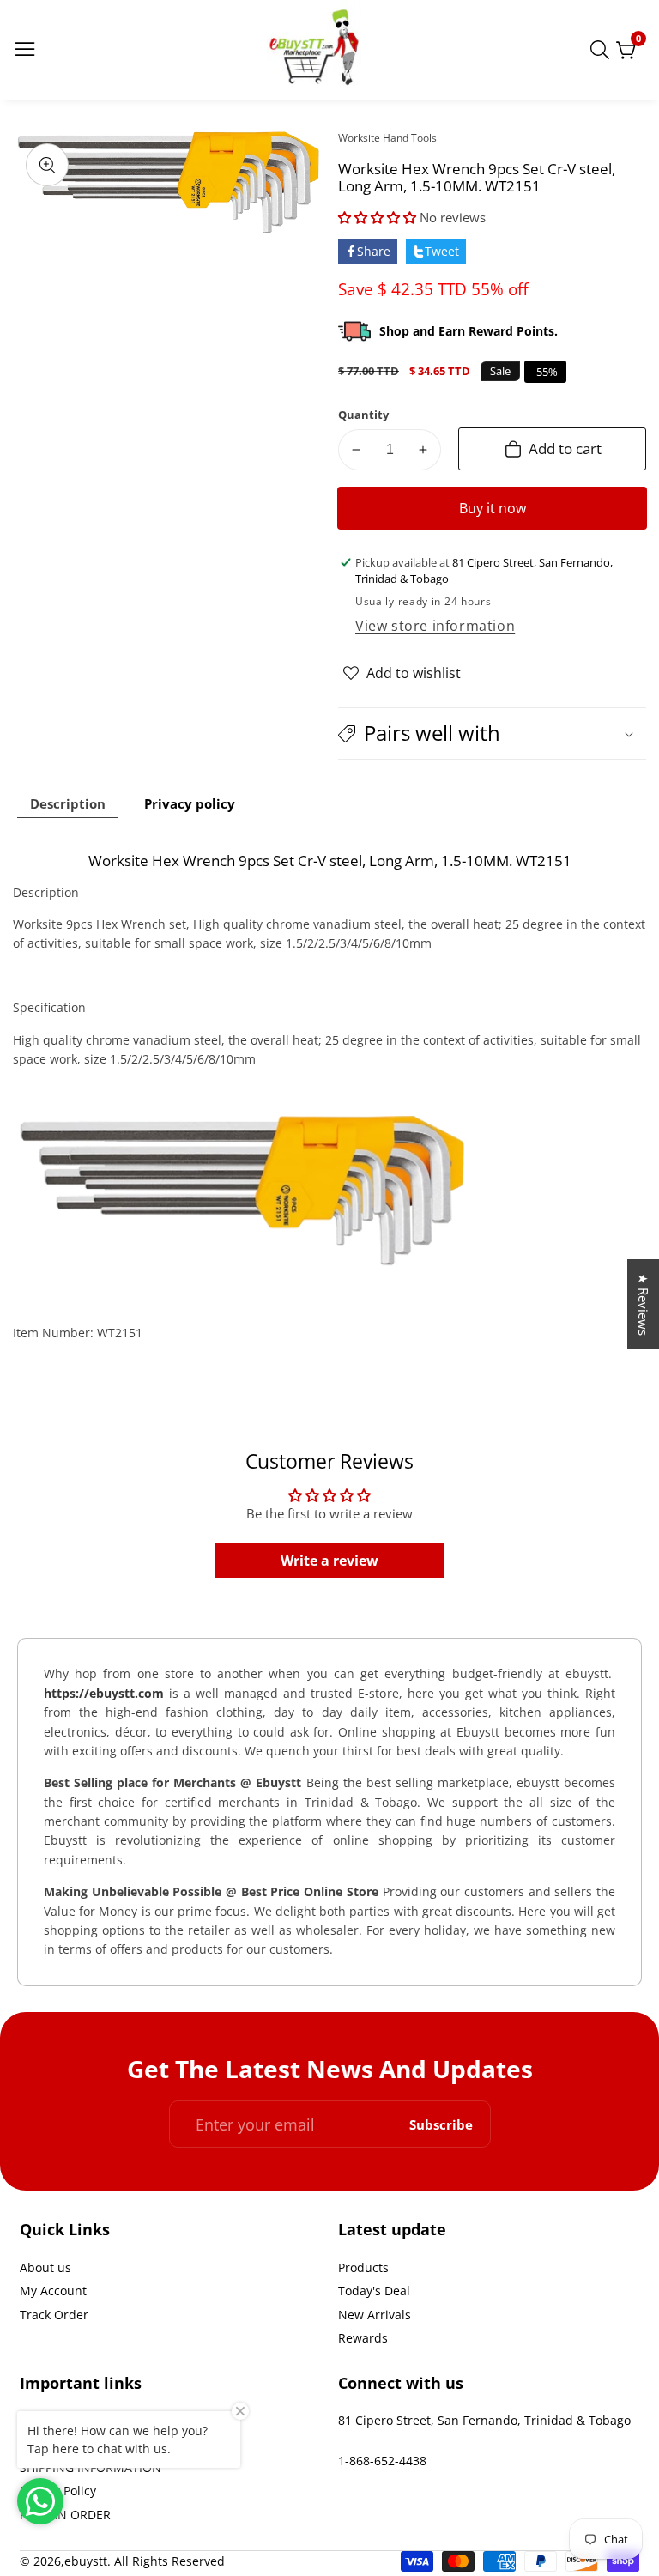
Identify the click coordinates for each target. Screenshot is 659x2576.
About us (45, 2267)
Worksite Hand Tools (387, 138)
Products (363, 2267)
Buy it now (493, 508)
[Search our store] (603, 50)
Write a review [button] (329, 1561)
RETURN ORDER (65, 2515)
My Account (53, 2291)
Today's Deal (374, 2291)
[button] (379, 217)
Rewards (363, 2338)
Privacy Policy (58, 2491)
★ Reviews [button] (644, 1304)
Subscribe (441, 2124)
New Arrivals (375, 2315)
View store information (435, 626)
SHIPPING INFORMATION (91, 2467)
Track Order (54, 2315)
